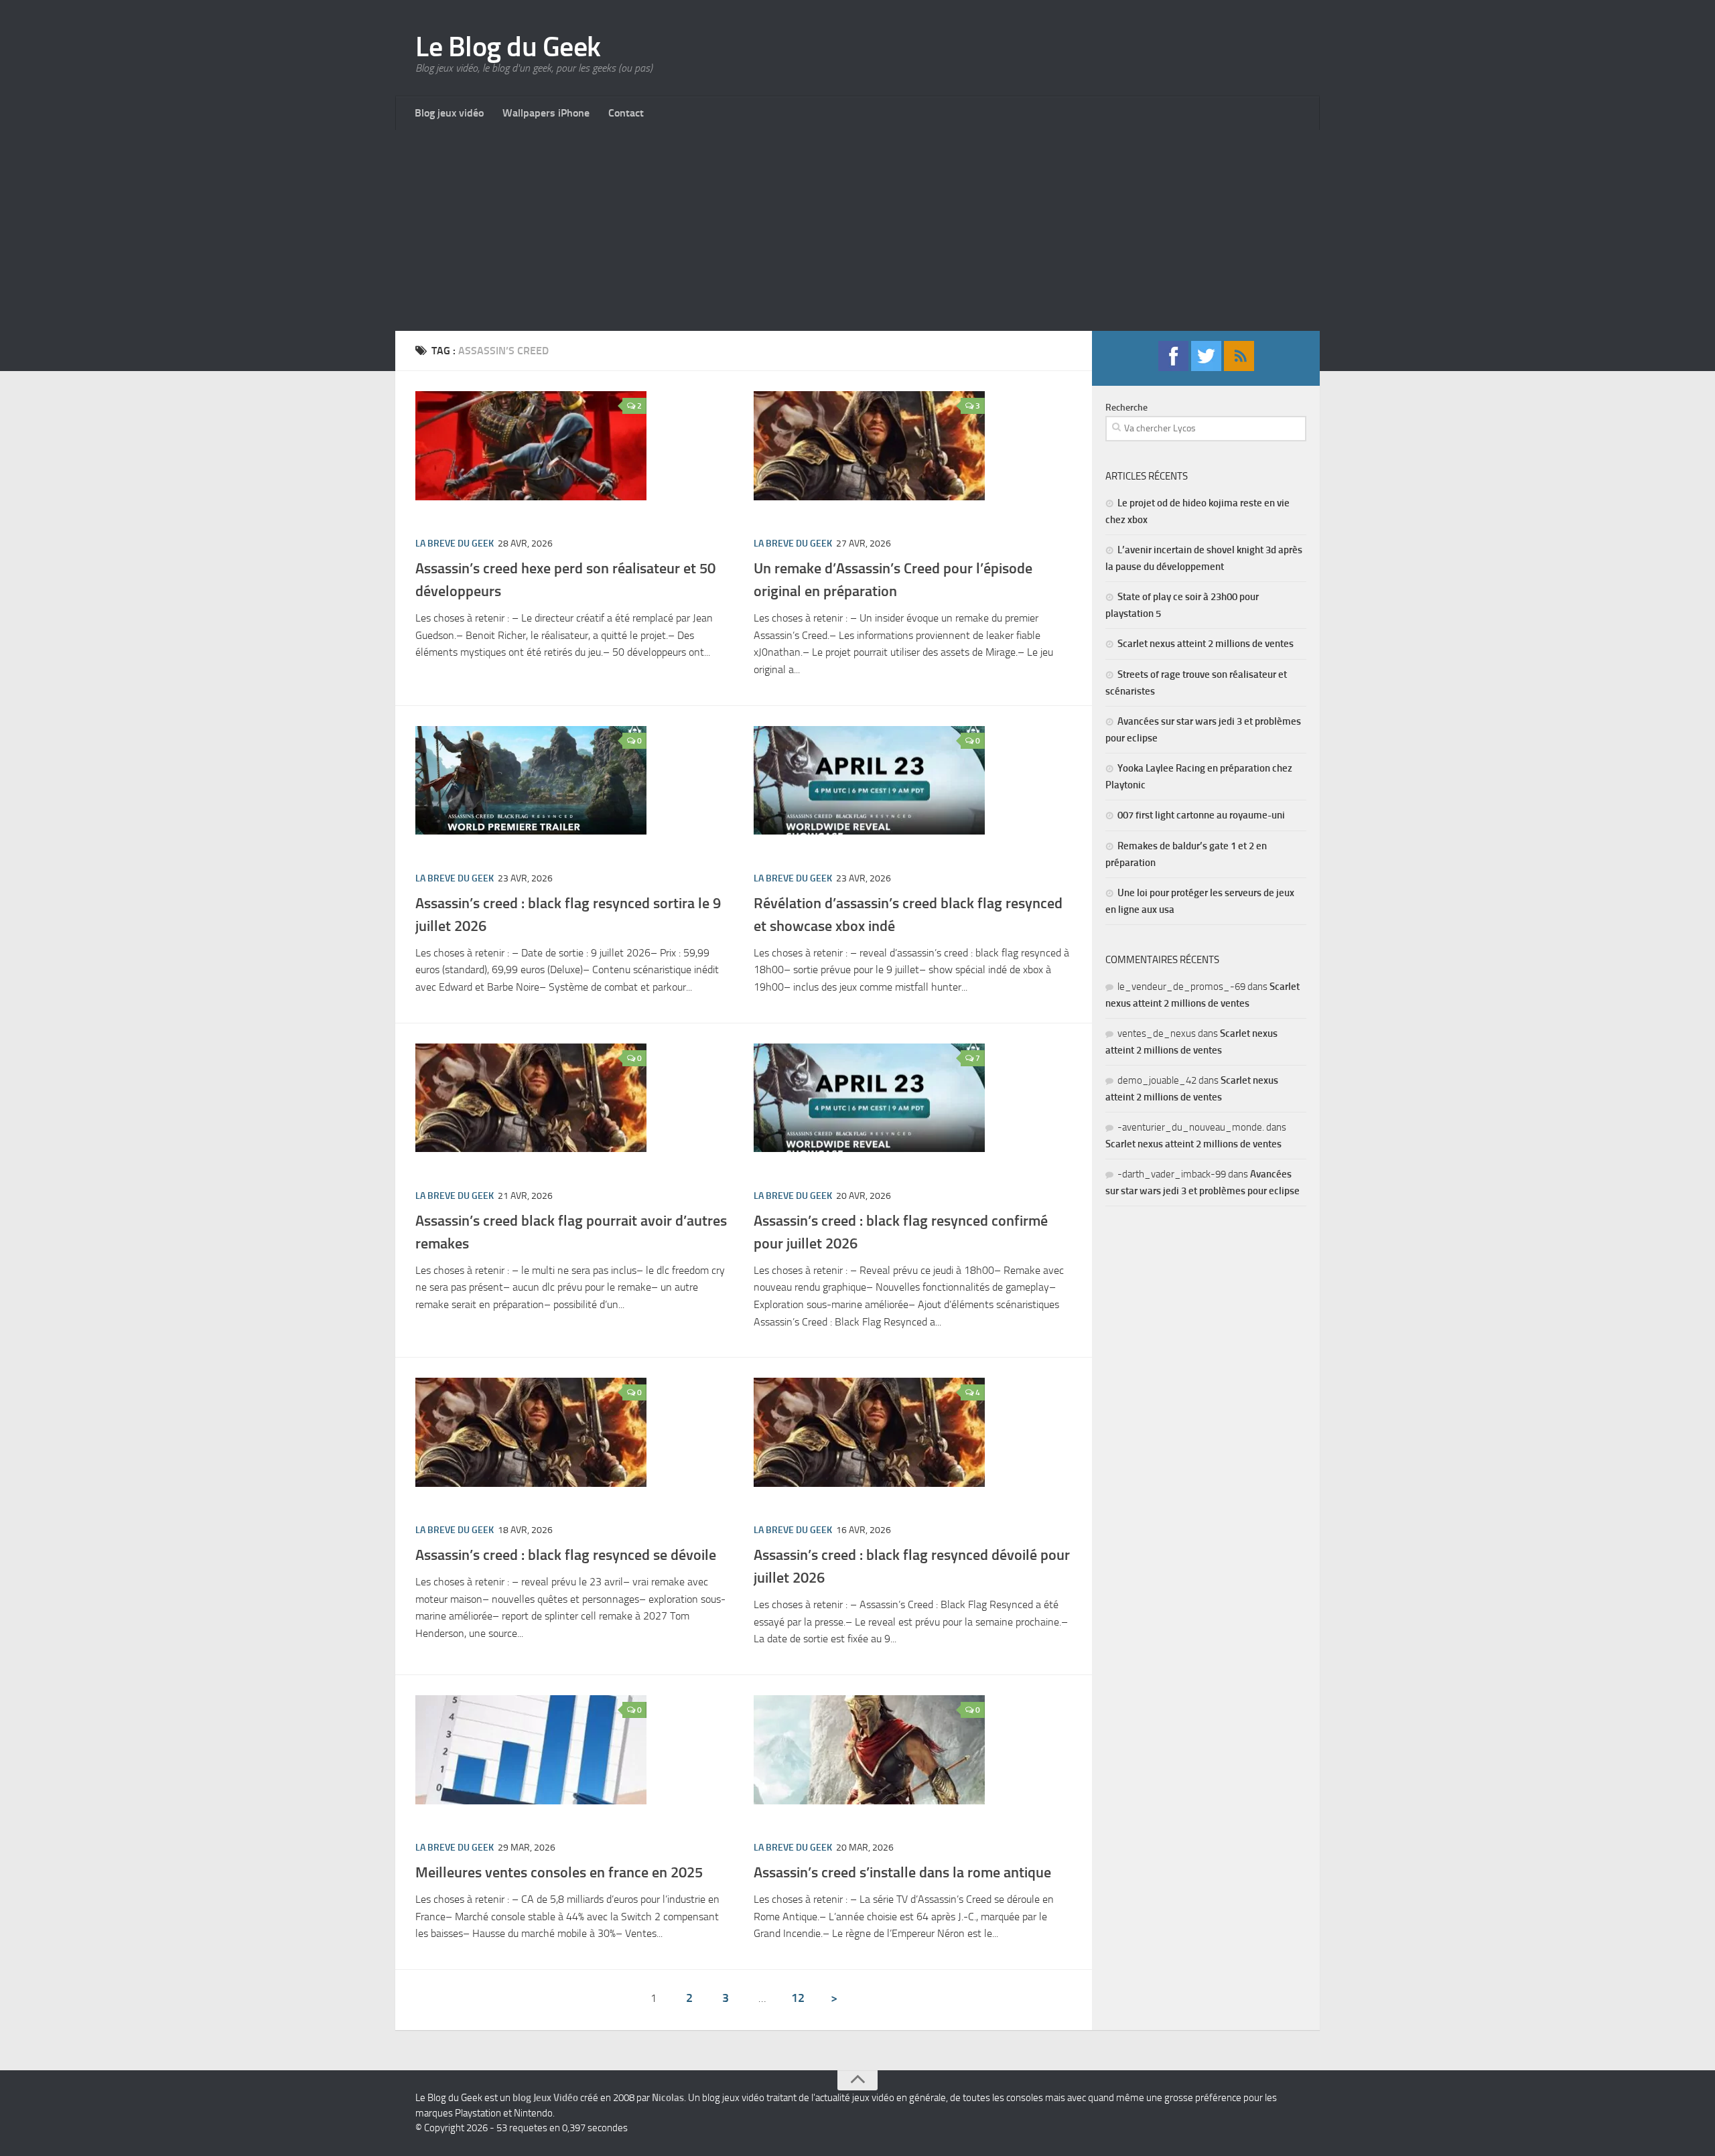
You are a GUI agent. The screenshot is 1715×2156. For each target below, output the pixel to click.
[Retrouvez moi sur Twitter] (1206, 367)
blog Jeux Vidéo (545, 2098)
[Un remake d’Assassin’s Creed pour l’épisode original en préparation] (869, 446)
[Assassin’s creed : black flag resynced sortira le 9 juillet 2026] (531, 781)
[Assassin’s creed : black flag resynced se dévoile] (531, 1432)
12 (798, 1998)
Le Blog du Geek (508, 47)
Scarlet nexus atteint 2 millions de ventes (1206, 644)
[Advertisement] (857, 230)
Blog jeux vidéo (449, 113)
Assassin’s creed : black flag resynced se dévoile (566, 1555)
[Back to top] (857, 2080)
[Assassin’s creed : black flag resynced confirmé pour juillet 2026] (869, 1098)
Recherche (1126, 408)
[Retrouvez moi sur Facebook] (1173, 367)
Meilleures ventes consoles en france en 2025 (559, 1872)
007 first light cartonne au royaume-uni (1201, 815)
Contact (626, 113)
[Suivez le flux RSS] (1239, 367)
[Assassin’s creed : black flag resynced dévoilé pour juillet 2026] (869, 1432)
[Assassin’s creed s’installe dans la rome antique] (869, 1750)
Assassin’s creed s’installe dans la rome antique (902, 1872)
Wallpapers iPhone (546, 113)
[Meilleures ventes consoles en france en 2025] (531, 1750)
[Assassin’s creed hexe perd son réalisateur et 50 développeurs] (531, 446)
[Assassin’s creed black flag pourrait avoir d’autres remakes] (531, 1098)
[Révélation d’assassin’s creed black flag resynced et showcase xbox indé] (869, 781)
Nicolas (668, 2098)
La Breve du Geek (455, 544)
